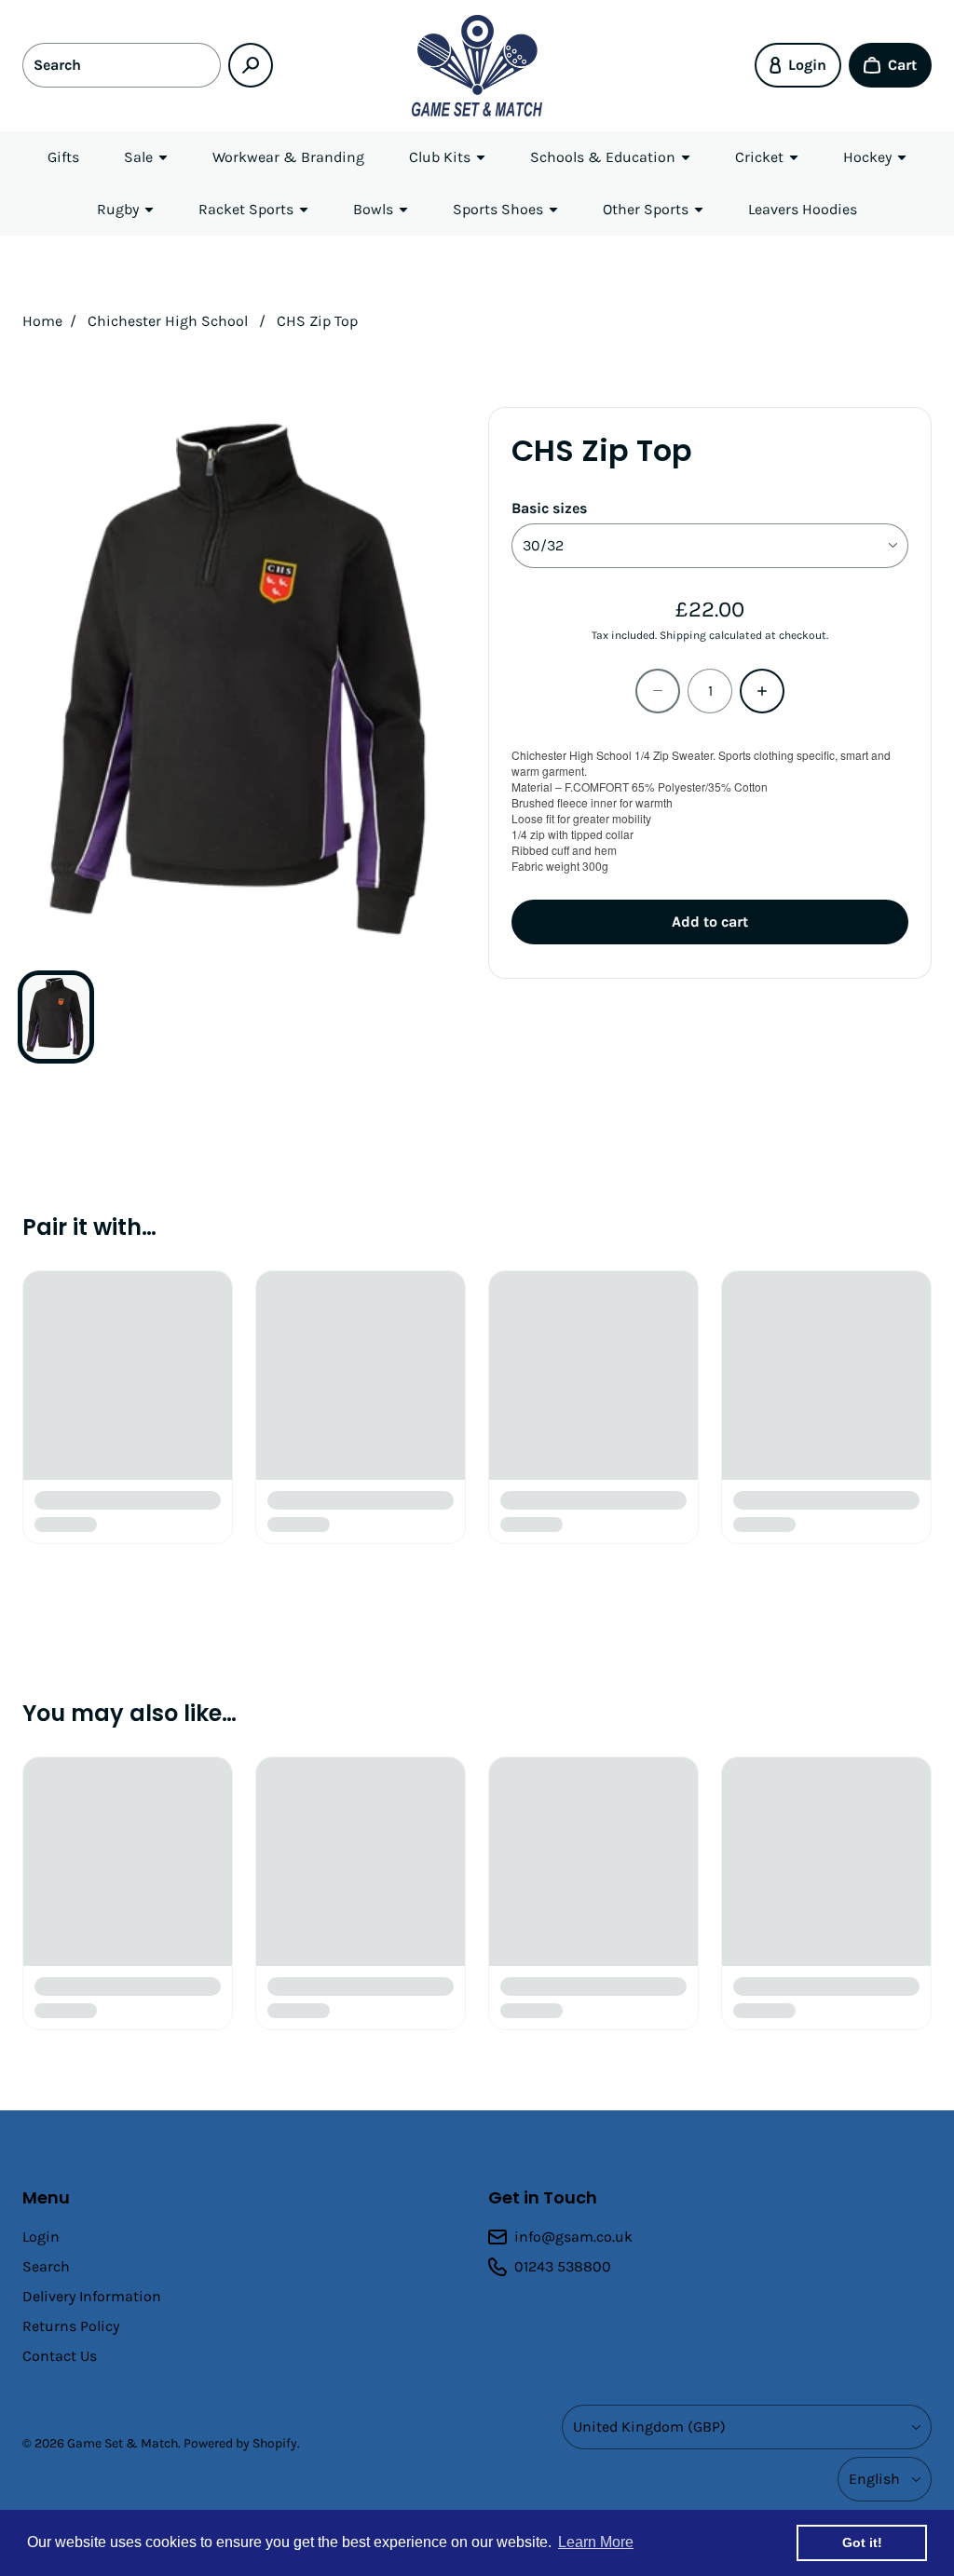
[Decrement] (658, 691)
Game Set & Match (123, 2443)
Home (42, 321)
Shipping (683, 635)
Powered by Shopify (240, 2443)
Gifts (63, 157)
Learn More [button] (596, 2542)
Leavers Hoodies (803, 209)
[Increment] (762, 691)
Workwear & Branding (288, 157)
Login (41, 2237)
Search (46, 2266)
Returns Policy (71, 2326)
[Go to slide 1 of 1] (56, 1017)
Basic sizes (549, 508)
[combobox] (122, 65)
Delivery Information (92, 2296)
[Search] (251, 65)
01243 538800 (563, 2266)
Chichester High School (168, 321)
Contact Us (60, 2356)
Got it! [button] (862, 2542)
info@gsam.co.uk (573, 2237)
